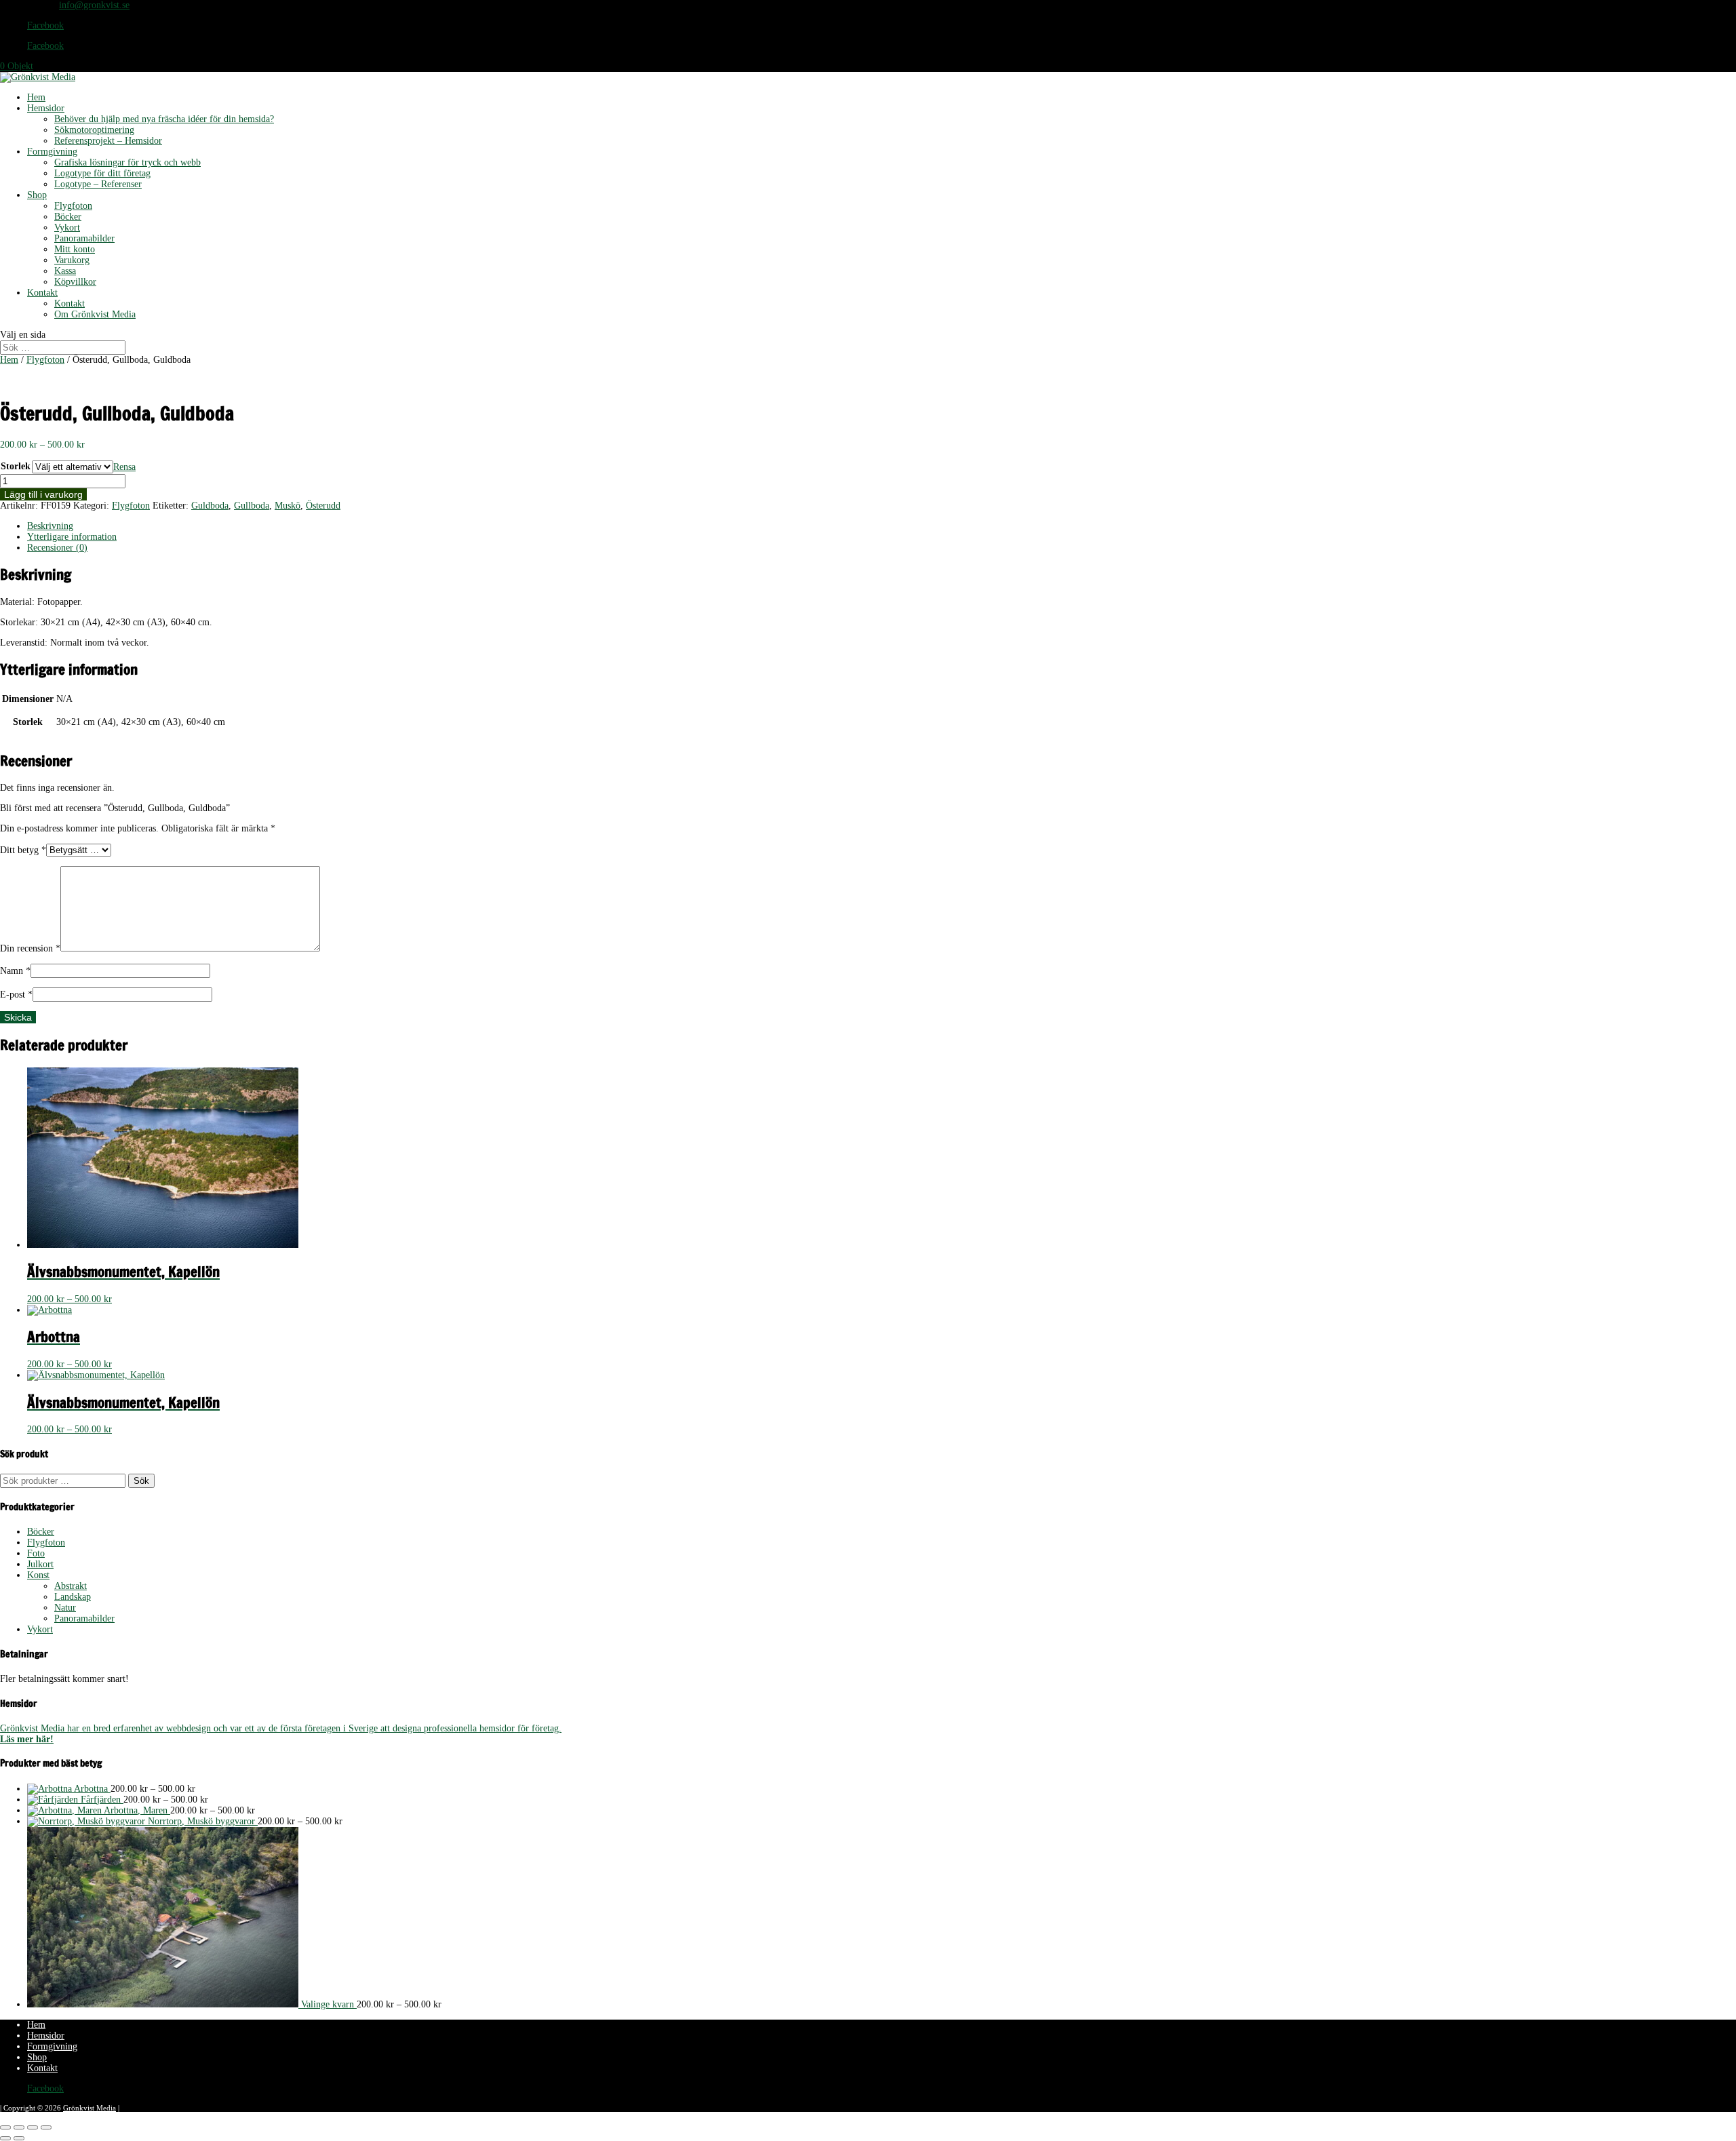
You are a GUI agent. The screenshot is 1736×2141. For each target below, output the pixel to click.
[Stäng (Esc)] (46, 2127)
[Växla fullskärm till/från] (19, 2127)
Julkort (40, 1564)
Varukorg (72, 260)
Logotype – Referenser (98, 184)
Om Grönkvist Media (95, 314)
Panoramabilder (84, 238)
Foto (36, 1553)
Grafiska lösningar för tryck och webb (127, 162)
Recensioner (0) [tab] (57, 548)
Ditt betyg (23, 850)
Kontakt (42, 293)
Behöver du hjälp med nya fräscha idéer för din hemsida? (164, 119)
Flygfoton (73, 206)
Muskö (288, 506)
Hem (36, 97)
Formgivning (52, 152)
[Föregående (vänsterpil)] (5, 2138)
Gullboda (252, 506)
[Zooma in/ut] (5, 2127)
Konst (38, 1575)
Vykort (67, 228)
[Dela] (33, 2127)
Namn (15, 971)
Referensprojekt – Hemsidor (108, 141)
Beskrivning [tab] (50, 526)
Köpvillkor (75, 282)
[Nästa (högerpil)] (19, 2138)
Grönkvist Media (90, 2108)
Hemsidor (46, 108)
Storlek (16, 466)
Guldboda (210, 506)
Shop (37, 195)
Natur (65, 1608)
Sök (141, 1481)
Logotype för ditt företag (102, 173)
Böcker (68, 217)
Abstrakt (71, 1586)
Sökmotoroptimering (94, 130)
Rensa (124, 467)
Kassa (65, 271)
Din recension (30, 948)
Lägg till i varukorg (43, 494)
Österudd (323, 506)
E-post (16, 995)
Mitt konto (75, 249)
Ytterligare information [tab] (72, 537)
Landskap (73, 1597)
